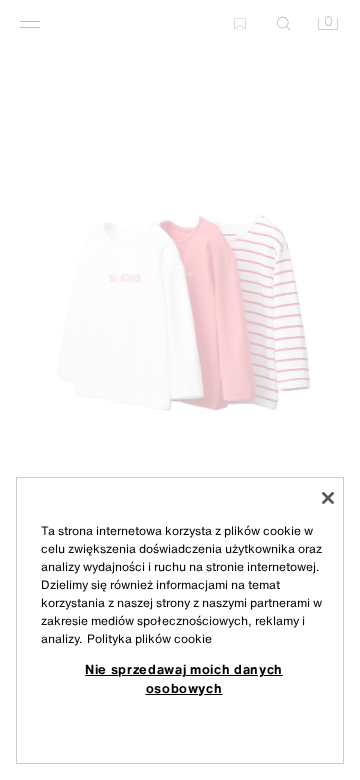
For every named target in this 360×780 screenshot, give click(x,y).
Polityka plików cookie (149, 638)
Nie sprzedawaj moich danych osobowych (184, 678)
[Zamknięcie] (328, 498)
